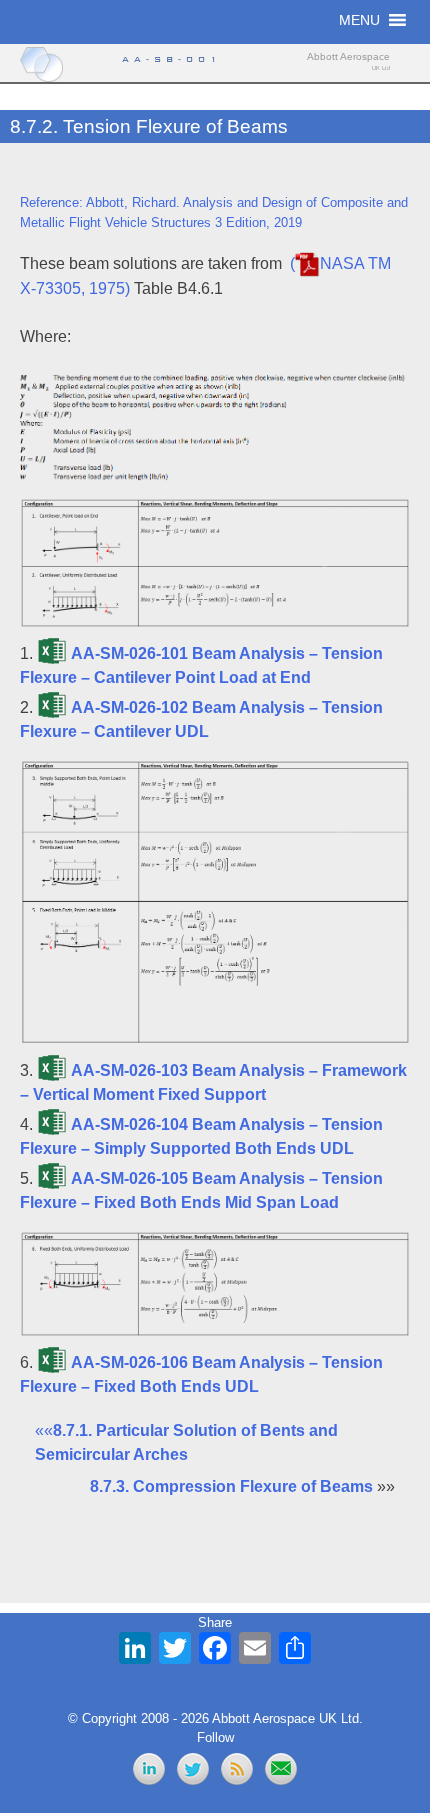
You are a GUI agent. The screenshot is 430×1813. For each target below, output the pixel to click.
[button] (359, 20)
